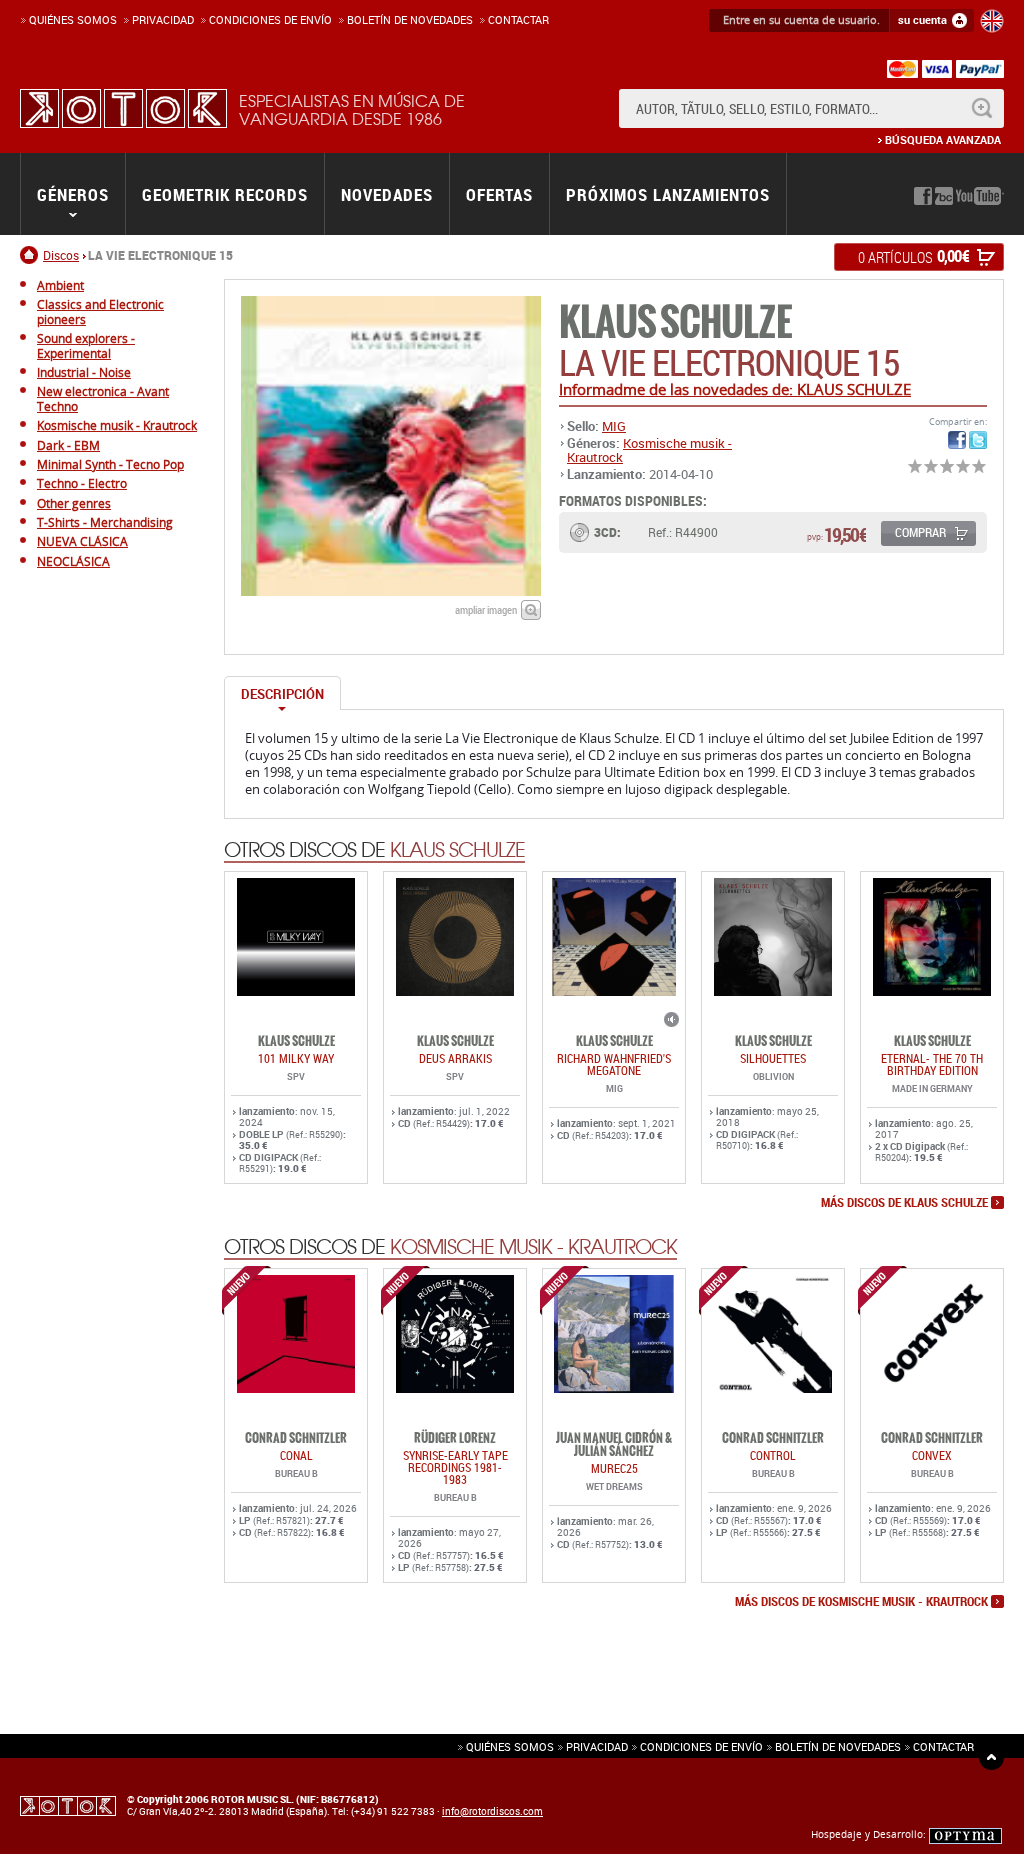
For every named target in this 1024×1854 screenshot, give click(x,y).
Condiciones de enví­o (270, 19)
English (992, 21)
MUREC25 (614, 1468)
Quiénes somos (73, 19)
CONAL (296, 1455)
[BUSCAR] (981, 108)
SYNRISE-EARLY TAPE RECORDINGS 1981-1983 (455, 1467)
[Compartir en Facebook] (957, 440)
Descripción (282, 694)
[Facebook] (923, 196)
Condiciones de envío (701, 1746)
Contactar (518, 19)
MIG (614, 426)
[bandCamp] (944, 196)
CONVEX (932, 1455)
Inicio (31, 255)
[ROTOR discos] (123, 108)
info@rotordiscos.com (492, 1811)
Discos (61, 255)
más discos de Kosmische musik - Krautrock (861, 1602)
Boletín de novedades (410, 19)
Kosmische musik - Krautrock (649, 450)
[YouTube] (980, 196)
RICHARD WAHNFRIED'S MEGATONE (614, 1064)
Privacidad (163, 19)
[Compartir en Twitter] (978, 440)
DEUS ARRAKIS (455, 1058)
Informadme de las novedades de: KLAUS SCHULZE (735, 389)
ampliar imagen (486, 609)
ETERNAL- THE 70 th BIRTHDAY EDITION (932, 1064)
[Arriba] (991, 1757)
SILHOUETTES (773, 1058)
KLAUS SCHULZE (675, 322)
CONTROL (773, 1455)
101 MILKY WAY (296, 1058)
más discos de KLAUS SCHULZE (904, 1203)
